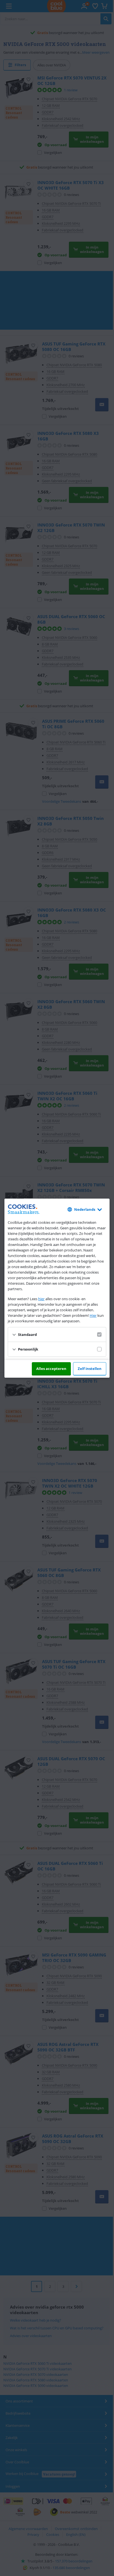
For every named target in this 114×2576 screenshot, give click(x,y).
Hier (93, 1315)
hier (41, 1299)
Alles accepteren (51, 1369)
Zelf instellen (90, 1369)
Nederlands (85, 1209)
